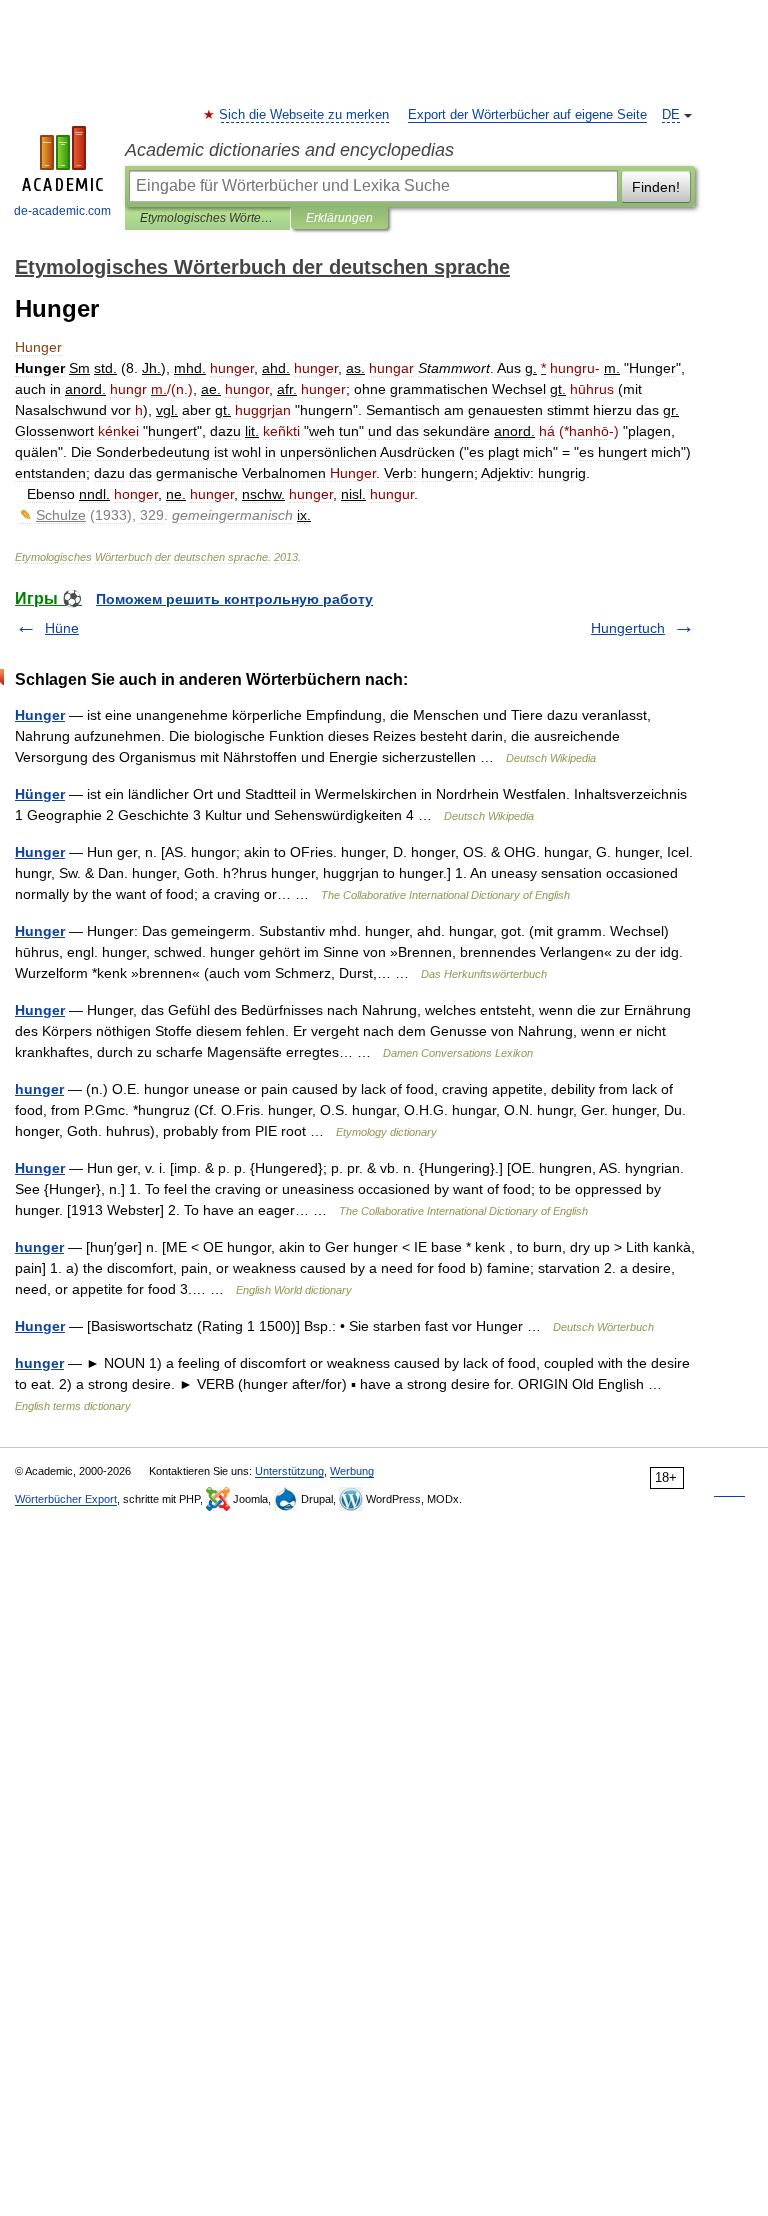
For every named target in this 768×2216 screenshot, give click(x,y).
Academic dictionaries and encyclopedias (289, 150)
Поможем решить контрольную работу (234, 599)
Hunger (40, 715)
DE (671, 115)
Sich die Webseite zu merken (305, 115)
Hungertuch (628, 628)
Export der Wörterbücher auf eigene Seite (527, 115)
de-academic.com (62, 211)
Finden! (656, 187)
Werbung (352, 1471)
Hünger (40, 794)
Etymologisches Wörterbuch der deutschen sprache (207, 218)
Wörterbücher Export (66, 1499)
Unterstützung (289, 1471)
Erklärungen (339, 218)
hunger (39, 1089)
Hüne (62, 628)
